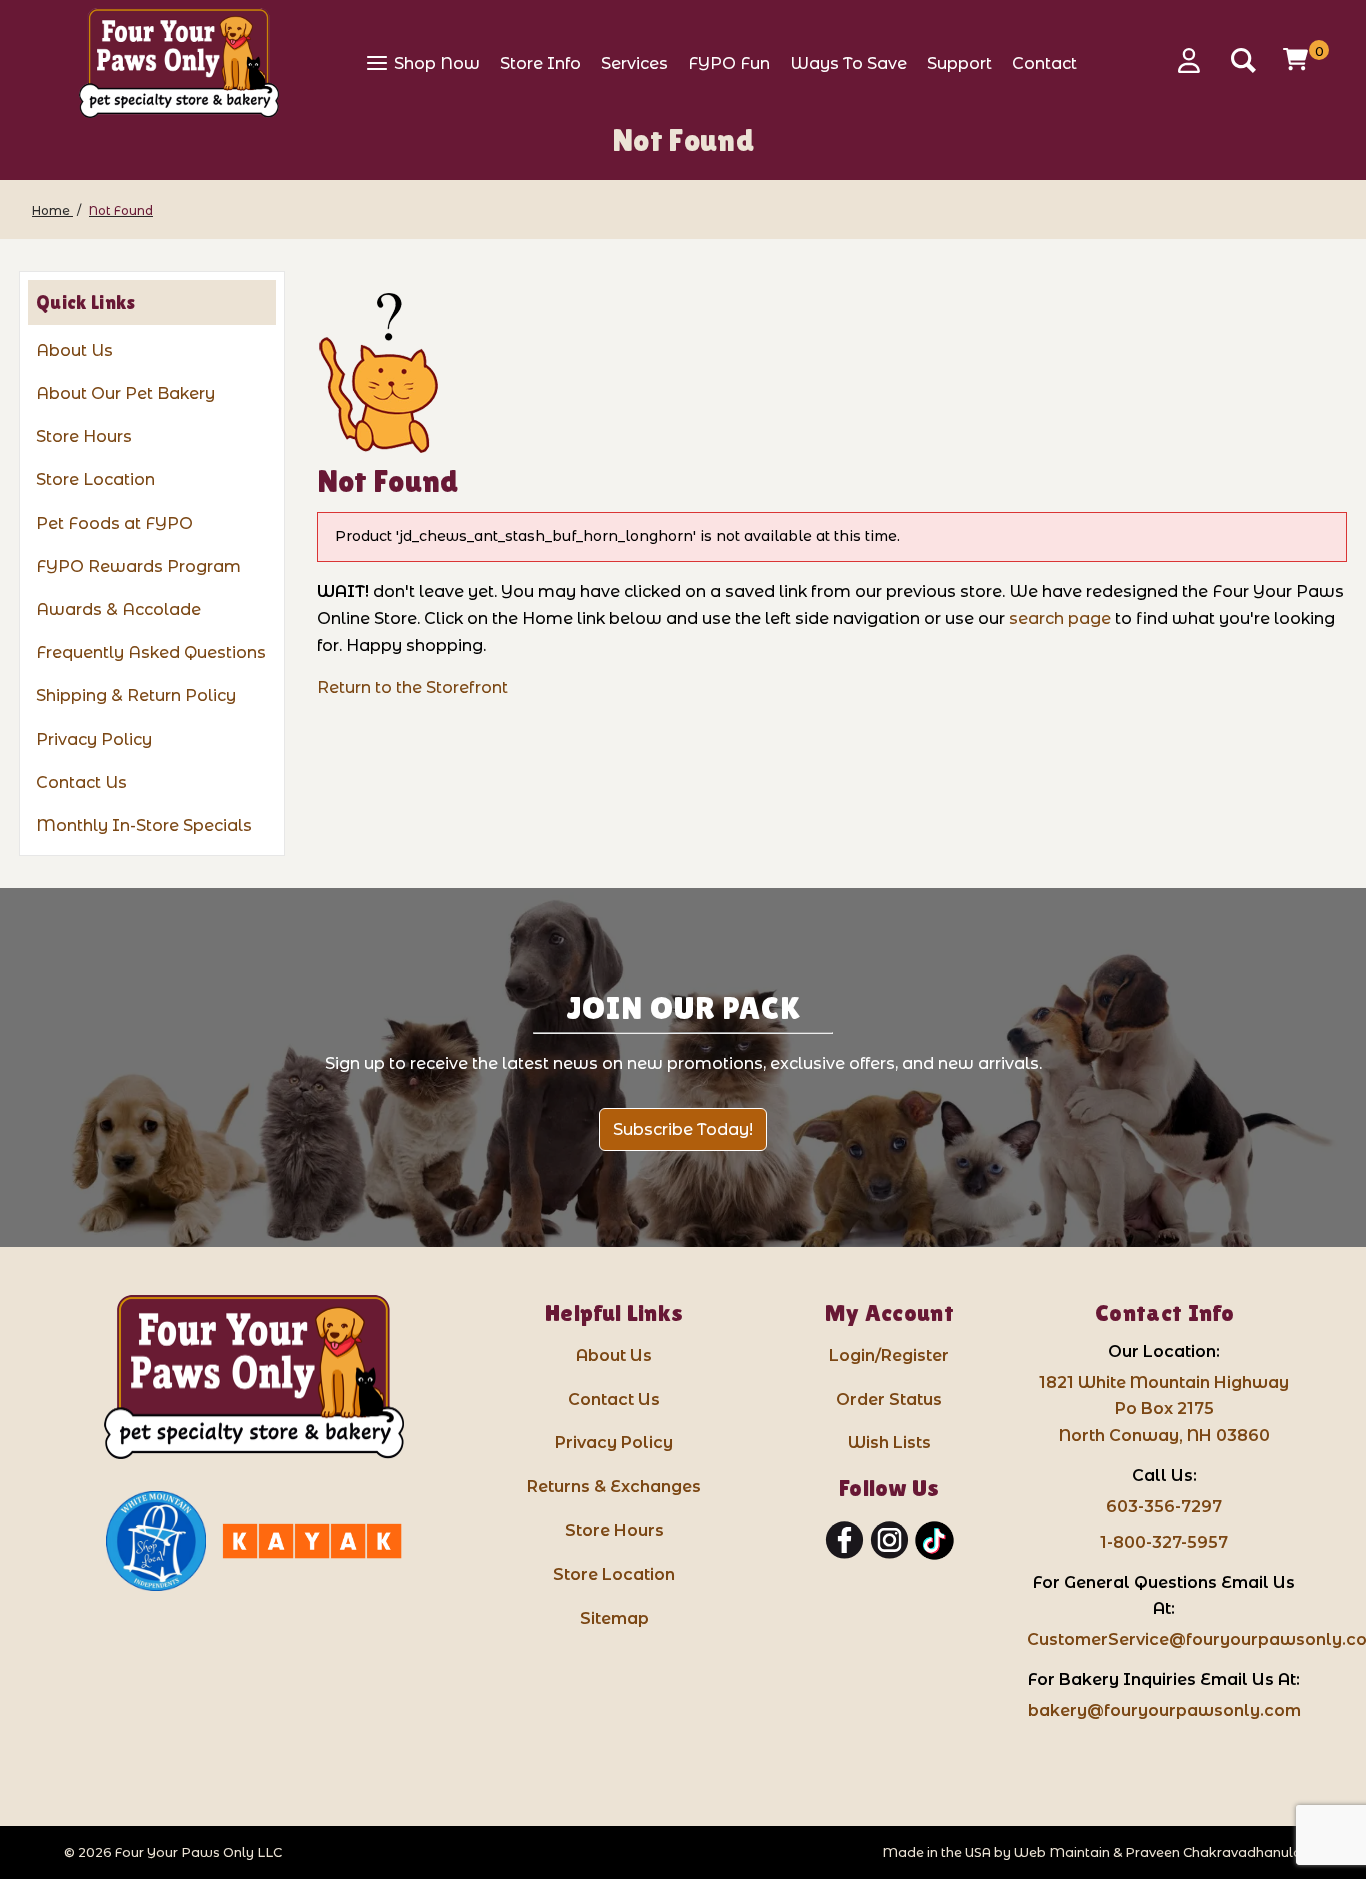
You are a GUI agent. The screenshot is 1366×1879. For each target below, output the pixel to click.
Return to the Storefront (412, 687)
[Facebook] (844, 1541)
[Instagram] (889, 1541)
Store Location (95, 479)
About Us (74, 350)
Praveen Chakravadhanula (1213, 1852)
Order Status (889, 1399)
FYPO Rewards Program (138, 566)
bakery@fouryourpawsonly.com (1164, 1710)
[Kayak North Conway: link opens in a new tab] (312, 1541)
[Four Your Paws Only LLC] (254, 1377)
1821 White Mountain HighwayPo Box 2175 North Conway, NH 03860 (1164, 1409)
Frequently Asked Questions (151, 652)
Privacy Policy (94, 739)
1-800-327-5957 (1164, 1542)
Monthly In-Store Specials (144, 825)
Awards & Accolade (118, 609)
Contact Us (81, 782)
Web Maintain (1062, 1852)
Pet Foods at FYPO (114, 523)
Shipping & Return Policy (136, 695)
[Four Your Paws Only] (179, 63)
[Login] (1196, 60)
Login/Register (889, 1355)
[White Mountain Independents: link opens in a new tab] (156, 1541)
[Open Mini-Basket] (1298, 59)
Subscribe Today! (683, 1129)
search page (1060, 618)
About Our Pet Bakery (125, 393)
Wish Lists (889, 1442)
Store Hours (84, 436)
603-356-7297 (1164, 1506)
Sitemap (614, 1618)
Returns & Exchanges (614, 1486)
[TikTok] (934, 1541)
